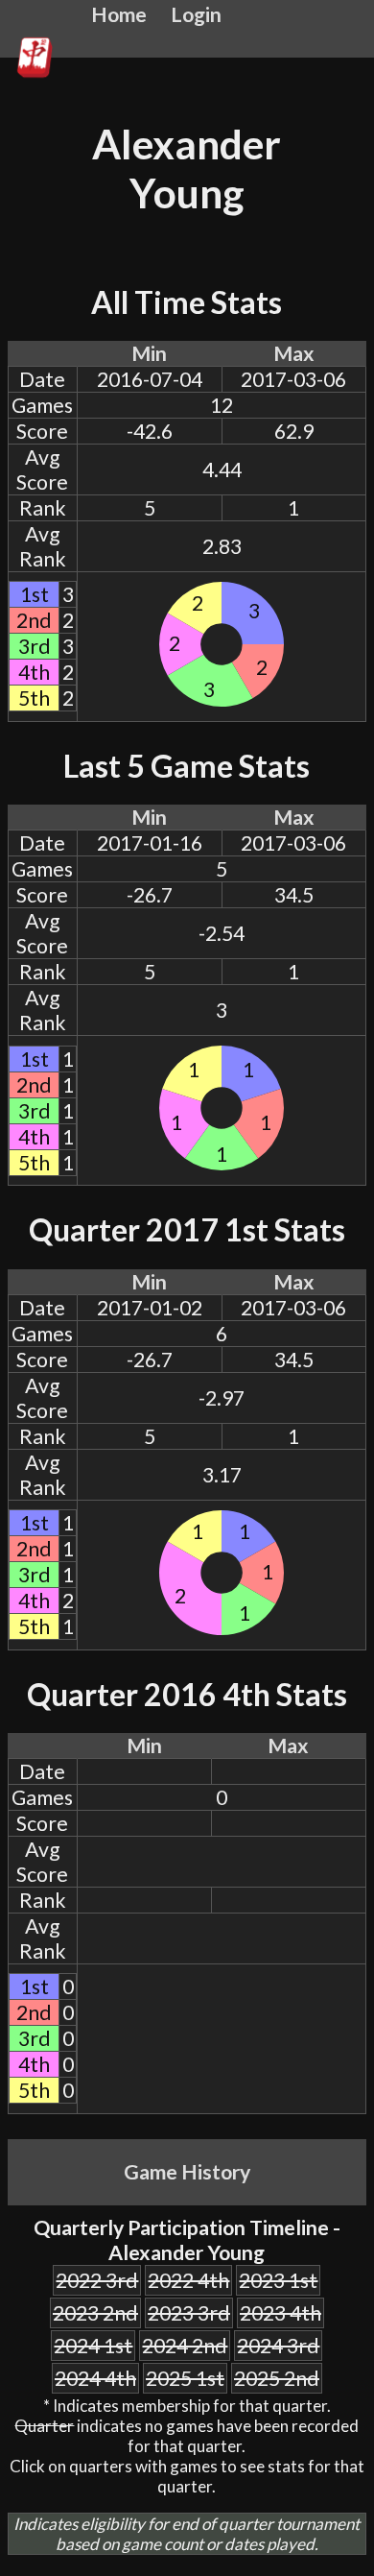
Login (196, 14)
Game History (187, 2172)
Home (119, 14)
